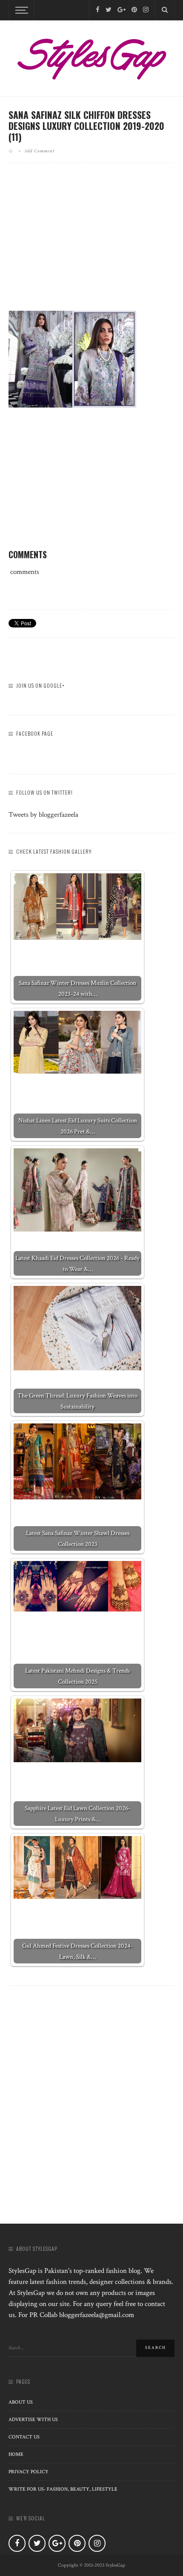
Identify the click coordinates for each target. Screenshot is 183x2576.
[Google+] (122, 10)
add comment (39, 151)
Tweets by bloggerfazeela (43, 815)
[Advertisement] (91, 244)
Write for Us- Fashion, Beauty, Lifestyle (63, 2489)
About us (21, 2402)
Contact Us (24, 2437)
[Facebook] (98, 10)
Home (16, 2454)
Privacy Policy (29, 2472)
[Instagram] (146, 10)
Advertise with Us (33, 2420)
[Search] (165, 10)
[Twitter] (109, 10)
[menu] (20, 10)
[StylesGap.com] (91, 56)
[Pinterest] (134, 10)
